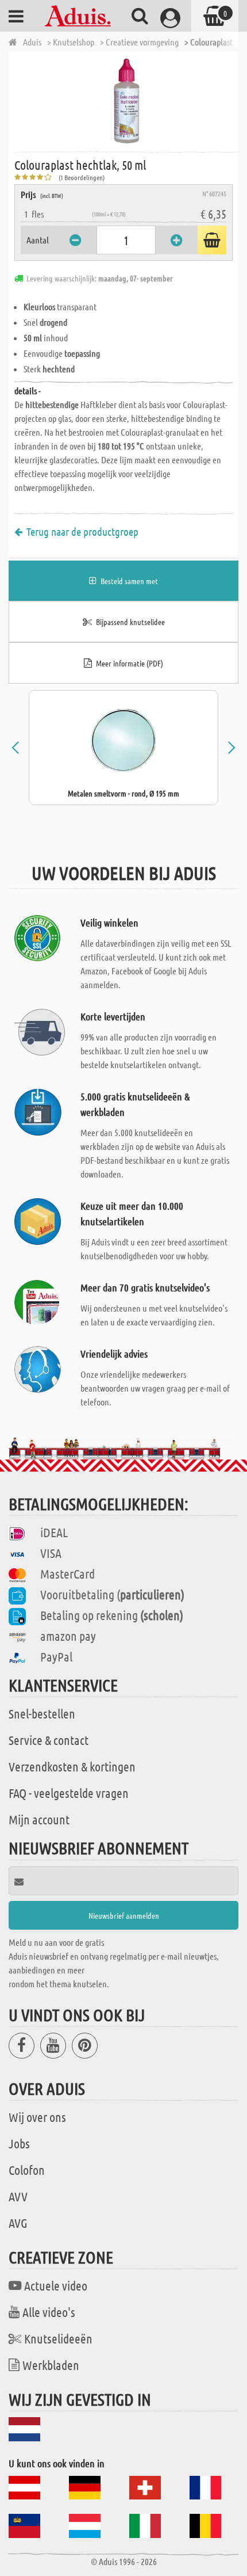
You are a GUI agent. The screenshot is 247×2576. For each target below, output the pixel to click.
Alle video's (49, 2312)
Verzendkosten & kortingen (72, 1766)
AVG (18, 2223)
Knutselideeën (58, 2338)
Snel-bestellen (42, 1713)
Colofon (27, 2170)
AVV (18, 2196)
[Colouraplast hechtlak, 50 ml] (126, 101)
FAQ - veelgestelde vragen (69, 1793)
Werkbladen (51, 2365)
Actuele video (56, 2285)
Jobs (19, 2143)
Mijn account (39, 1819)
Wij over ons (37, 2117)
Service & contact (49, 1740)
